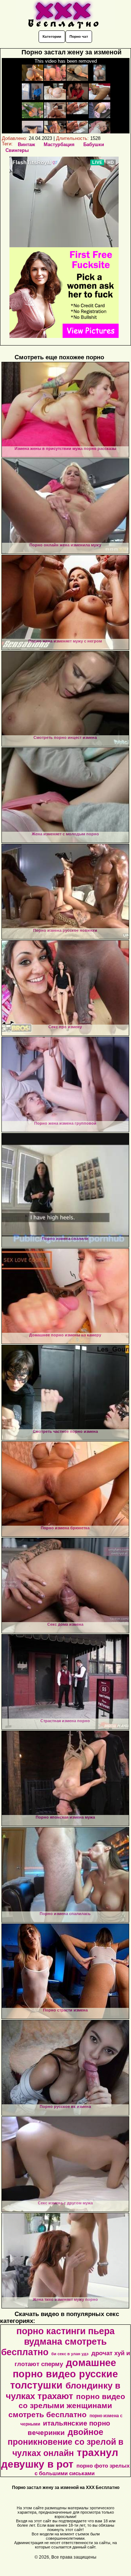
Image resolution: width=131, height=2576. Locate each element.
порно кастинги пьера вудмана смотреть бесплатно (58, 2341)
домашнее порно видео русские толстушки (64, 2374)
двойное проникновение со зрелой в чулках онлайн (65, 2443)
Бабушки (94, 144)
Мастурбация (59, 144)
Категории (52, 36)
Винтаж (26, 144)
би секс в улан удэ (70, 2354)
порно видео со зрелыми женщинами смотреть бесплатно (67, 2406)
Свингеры (17, 150)
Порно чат (79, 36)
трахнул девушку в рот (60, 2458)
